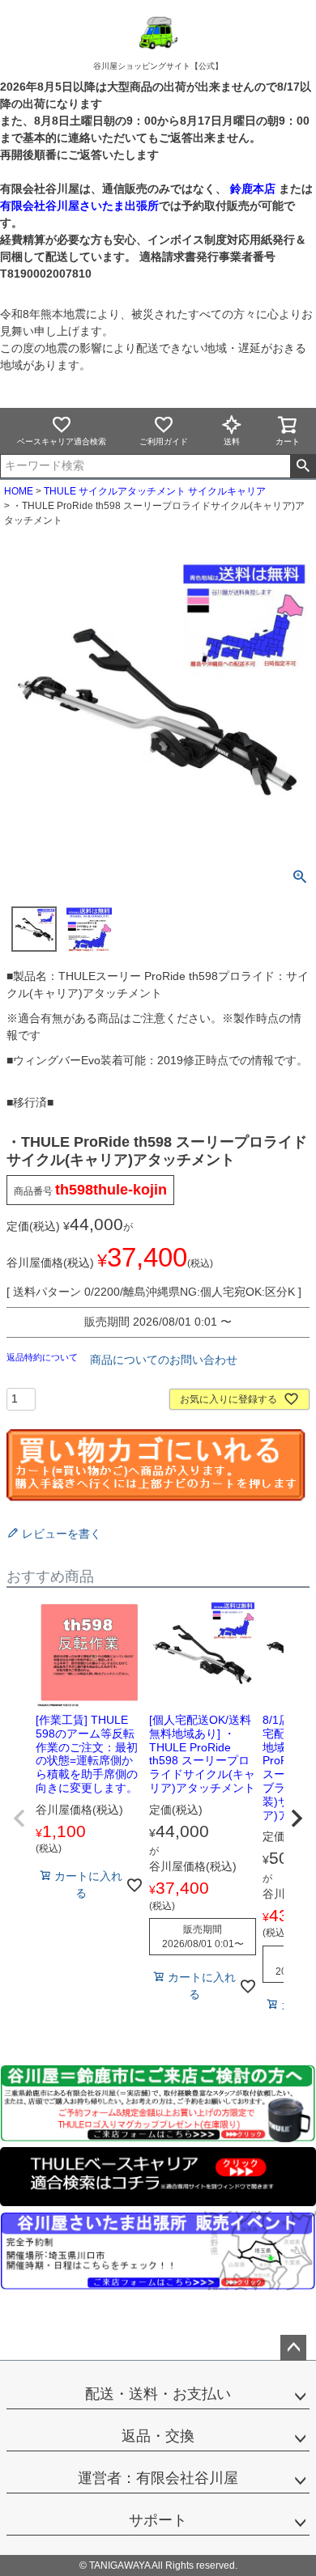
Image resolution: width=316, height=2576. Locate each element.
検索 (303, 466)
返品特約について (43, 1357)
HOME (19, 491)
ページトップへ (293, 2348)
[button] (19, 1818)
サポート (158, 2520)
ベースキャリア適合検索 (62, 441)
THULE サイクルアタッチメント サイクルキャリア (155, 491)
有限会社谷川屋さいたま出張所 (79, 206)
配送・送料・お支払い (158, 2394)
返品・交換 (158, 2436)
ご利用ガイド (164, 441)
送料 (232, 441)
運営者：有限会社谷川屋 (158, 2478)
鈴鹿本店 (253, 189)
